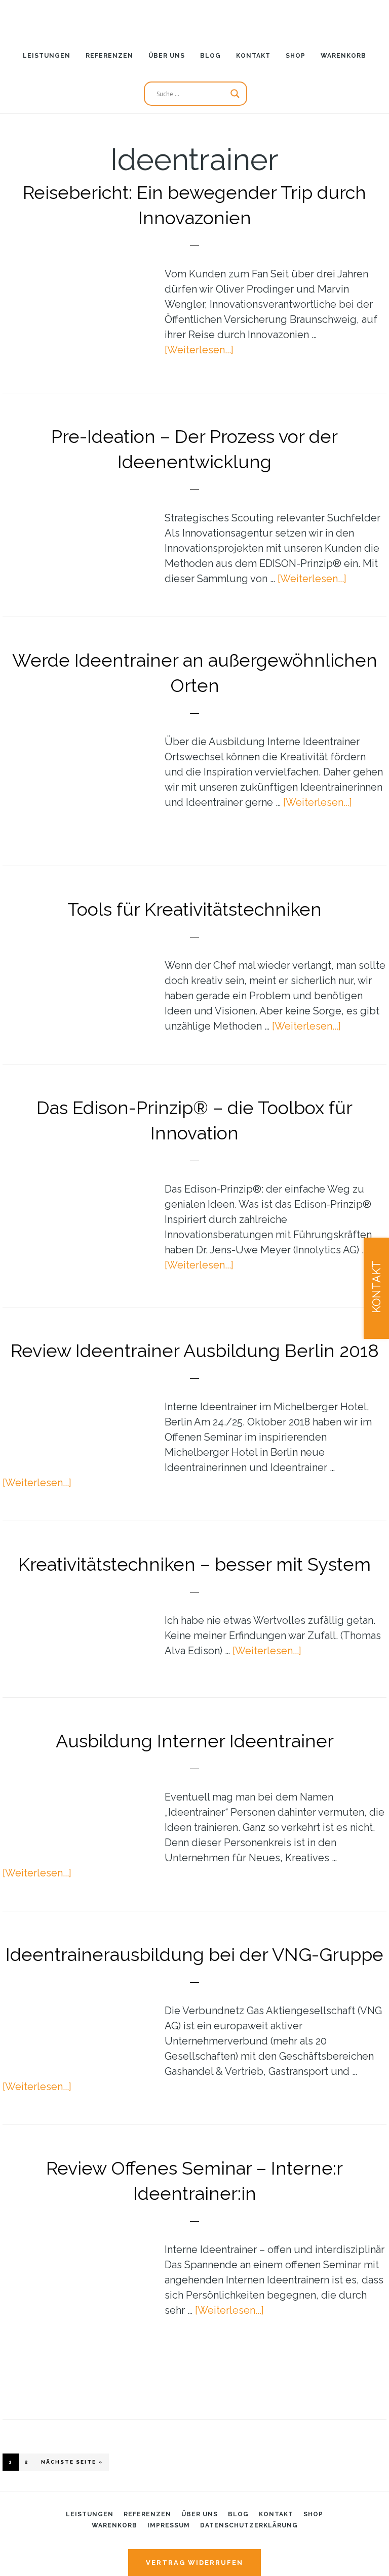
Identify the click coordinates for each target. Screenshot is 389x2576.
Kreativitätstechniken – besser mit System (194, 1564)
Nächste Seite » (75, 2462)
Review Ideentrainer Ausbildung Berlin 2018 (195, 1351)
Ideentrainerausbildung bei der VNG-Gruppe (194, 1954)
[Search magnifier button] (235, 94)
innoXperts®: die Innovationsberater (194, 18)
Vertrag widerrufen (194, 2563)
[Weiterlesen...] (199, 350)
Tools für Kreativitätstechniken (194, 909)
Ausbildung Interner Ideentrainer (195, 1741)
